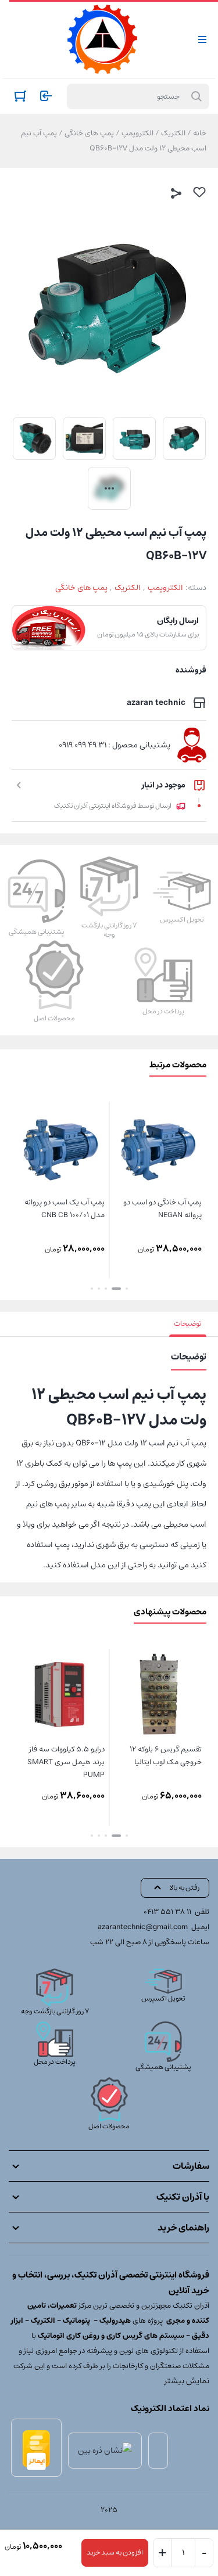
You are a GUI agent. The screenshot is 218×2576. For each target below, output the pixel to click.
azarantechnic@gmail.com (143, 1927)
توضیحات (188, 1324)
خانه (200, 133)
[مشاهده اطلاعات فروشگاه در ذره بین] (105, 2451)
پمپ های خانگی (89, 133)
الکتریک (173, 133)
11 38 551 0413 (167, 1912)
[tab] (188, 1324)
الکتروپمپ (137, 133)
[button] (127, 1289)
